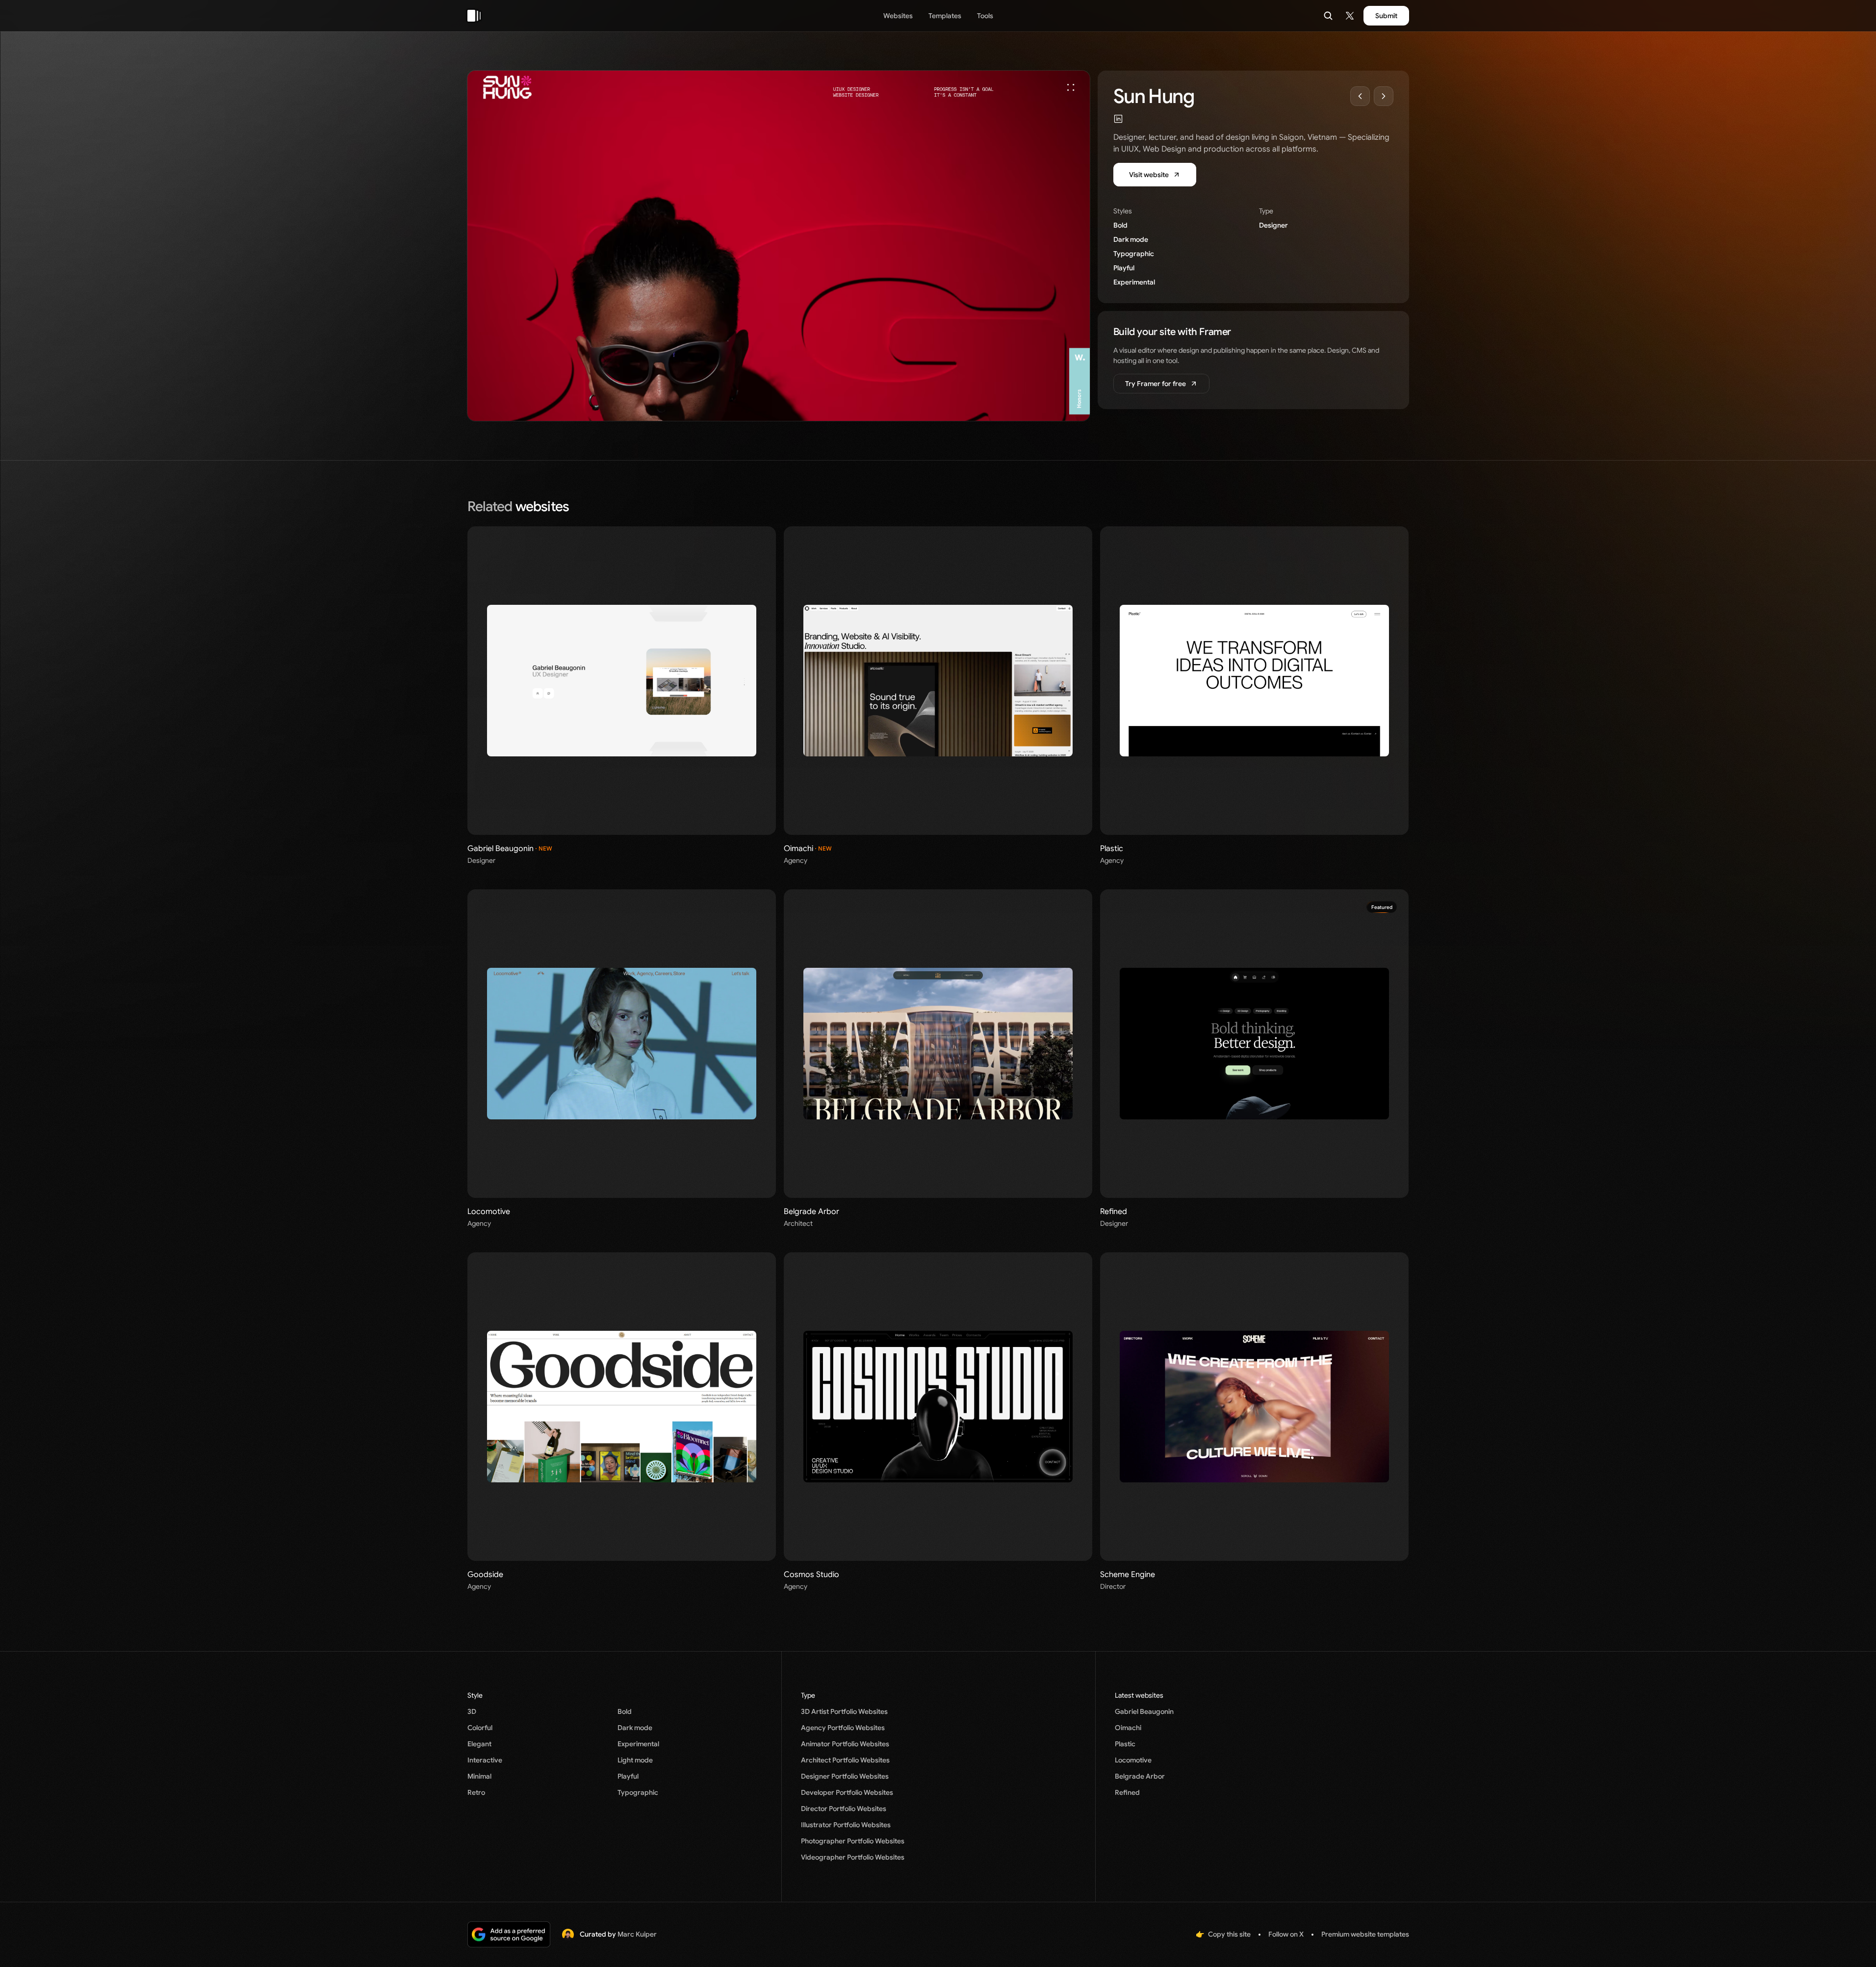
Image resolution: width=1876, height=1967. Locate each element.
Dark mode (1131, 239)
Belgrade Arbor (1140, 1776)
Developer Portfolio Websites (847, 1792)
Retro (476, 1792)
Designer (1273, 225)
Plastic (1125, 1744)
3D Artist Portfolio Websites (844, 1711)
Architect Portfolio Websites (845, 1760)
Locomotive (1133, 1760)
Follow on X (1286, 1934)
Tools (985, 16)
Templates (945, 16)
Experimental (1134, 282)
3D (472, 1711)
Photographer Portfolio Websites (853, 1841)
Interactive (485, 1760)
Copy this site (1229, 1934)
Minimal (479, 1776)
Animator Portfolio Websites (845, 1744)
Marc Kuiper (637, 1934)
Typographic (1134, 254)
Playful (1124, 268)
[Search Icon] (1328, 16)
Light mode (635, 1760)
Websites (898, 16)
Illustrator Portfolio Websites (846, 1825)
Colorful (480, 1728)
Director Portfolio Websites (844, 1809)
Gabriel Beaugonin (1144, 1711)
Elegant (479, 1744)
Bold (1120, 225)
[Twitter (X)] (1350, 16)
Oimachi (1128, 1728)
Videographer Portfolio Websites (853, 1857)
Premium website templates (1365, 1934)
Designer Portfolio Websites (845, 1776)
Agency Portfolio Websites (843, 1728)
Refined (1127, 1792)
